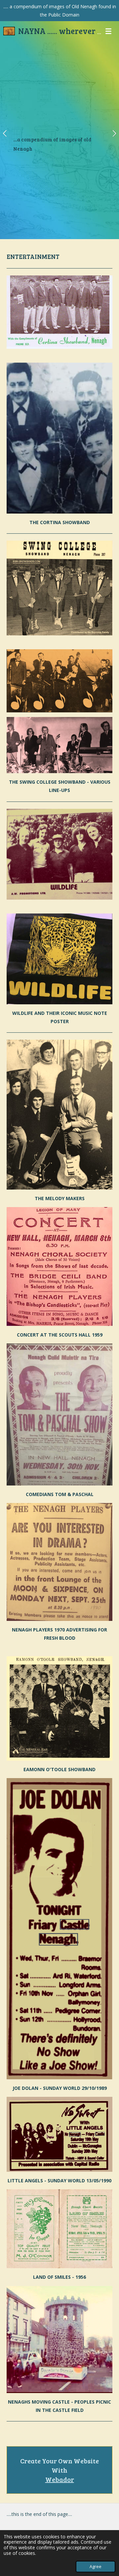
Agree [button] (96, 2567)
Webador (60, 2479)
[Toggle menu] (108, 31)
